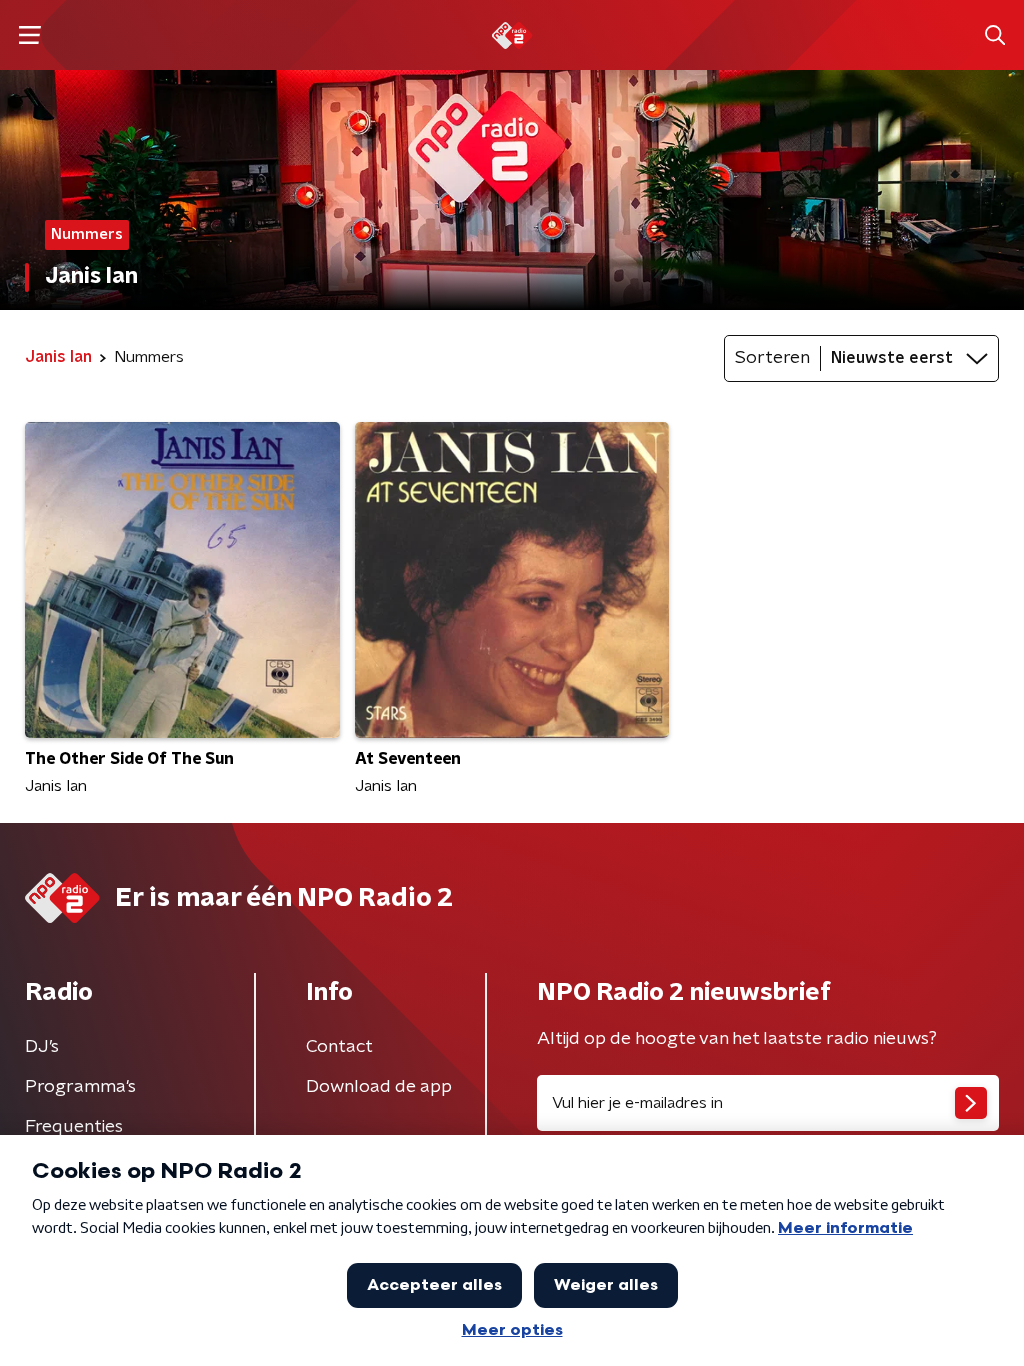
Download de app (379, 1087)
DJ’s (42, 1047)
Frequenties (74, 1127)
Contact (339, 1047)
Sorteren (772, 358)
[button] (29, 35)
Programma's (80, 1087)
